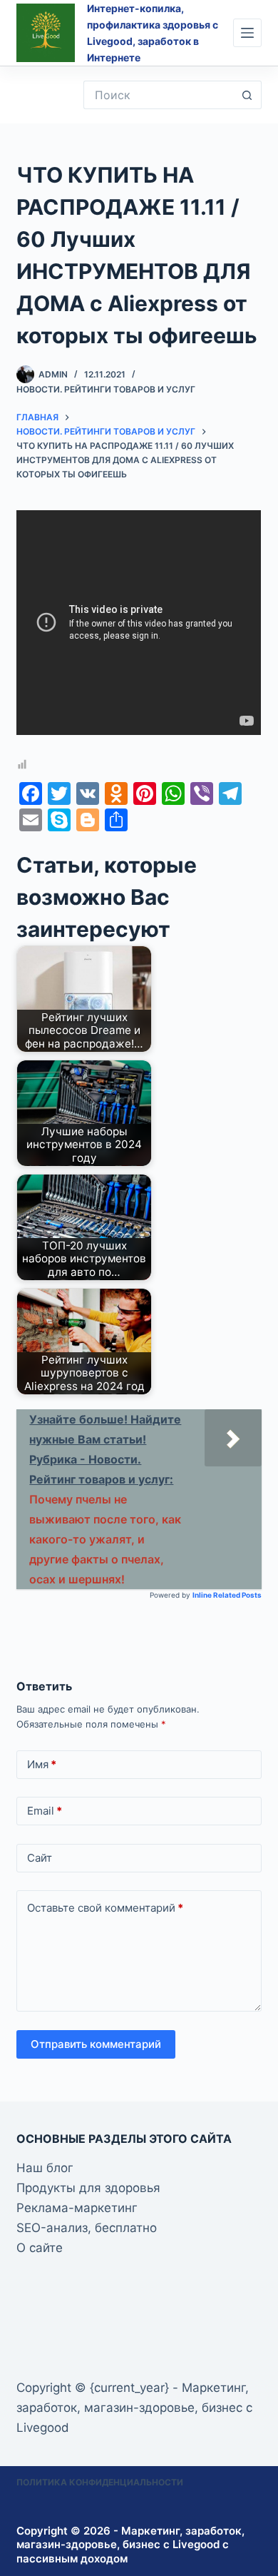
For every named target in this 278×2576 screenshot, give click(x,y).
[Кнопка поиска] (247, 95)
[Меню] (247, 33)
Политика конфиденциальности (100, 2482)
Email (45, 1811)
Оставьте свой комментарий (105, 1908)
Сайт (40, 1858)
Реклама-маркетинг (77, 2208)
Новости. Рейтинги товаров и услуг (106, 389)
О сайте (40, 2248)
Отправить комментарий (96, 2044)
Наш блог (45, 2168)
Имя (42, 1764)
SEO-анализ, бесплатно (87, 2228)
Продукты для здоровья (88, 2188)
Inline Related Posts (227, 1595)
